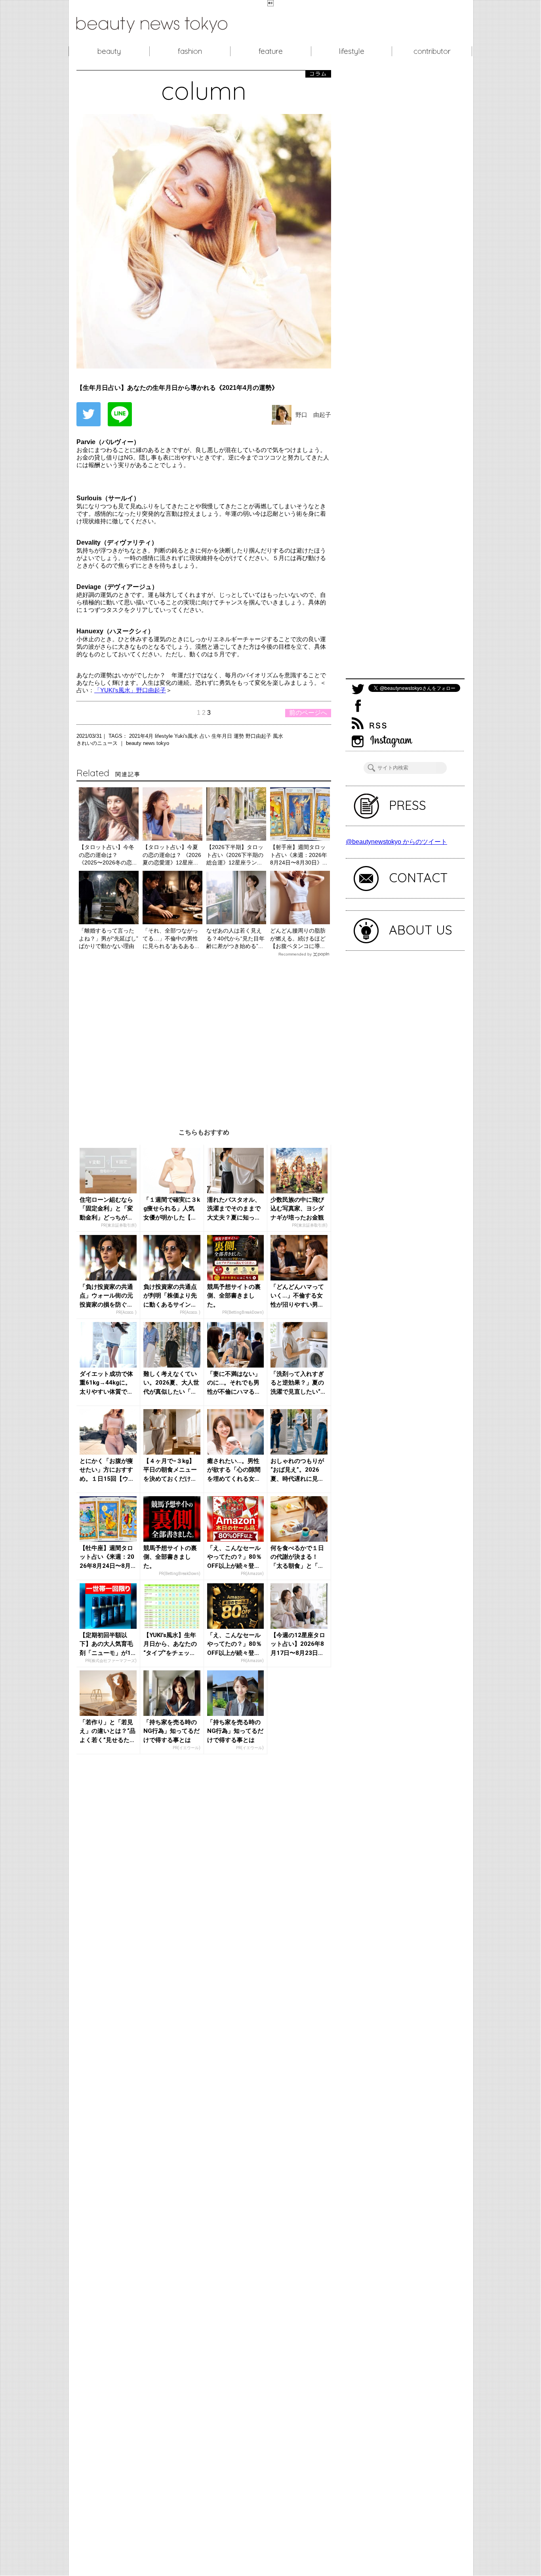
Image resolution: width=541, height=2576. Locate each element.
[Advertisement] (204, 1036)
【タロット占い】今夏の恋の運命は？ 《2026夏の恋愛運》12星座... (172, 855)
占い (206, 736)
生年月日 (223, 736)
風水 (278, 736)
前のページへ (308, 713)
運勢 (240, 736)
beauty (109, 51)
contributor (432, 51)
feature (271, 51)
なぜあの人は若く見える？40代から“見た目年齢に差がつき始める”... (235, 938)
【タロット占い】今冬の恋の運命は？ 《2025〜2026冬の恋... (108, 855)
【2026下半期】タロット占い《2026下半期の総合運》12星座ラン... (235, 855)
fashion (190, 51)
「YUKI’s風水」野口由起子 (130, 690)
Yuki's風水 (187, 736)
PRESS (408, 805)
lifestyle (351, 51)
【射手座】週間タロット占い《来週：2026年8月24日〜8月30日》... (299, 855)
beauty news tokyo (148, 743)
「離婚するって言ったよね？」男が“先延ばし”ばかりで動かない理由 (109, 938)
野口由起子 (259, 736)
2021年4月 (142, 736)
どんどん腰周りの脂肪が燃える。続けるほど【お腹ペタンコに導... (298, 938)
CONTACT (418, 878)
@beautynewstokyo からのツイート (396, 842)
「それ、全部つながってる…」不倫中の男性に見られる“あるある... (171, 938)
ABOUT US (421, 930)
